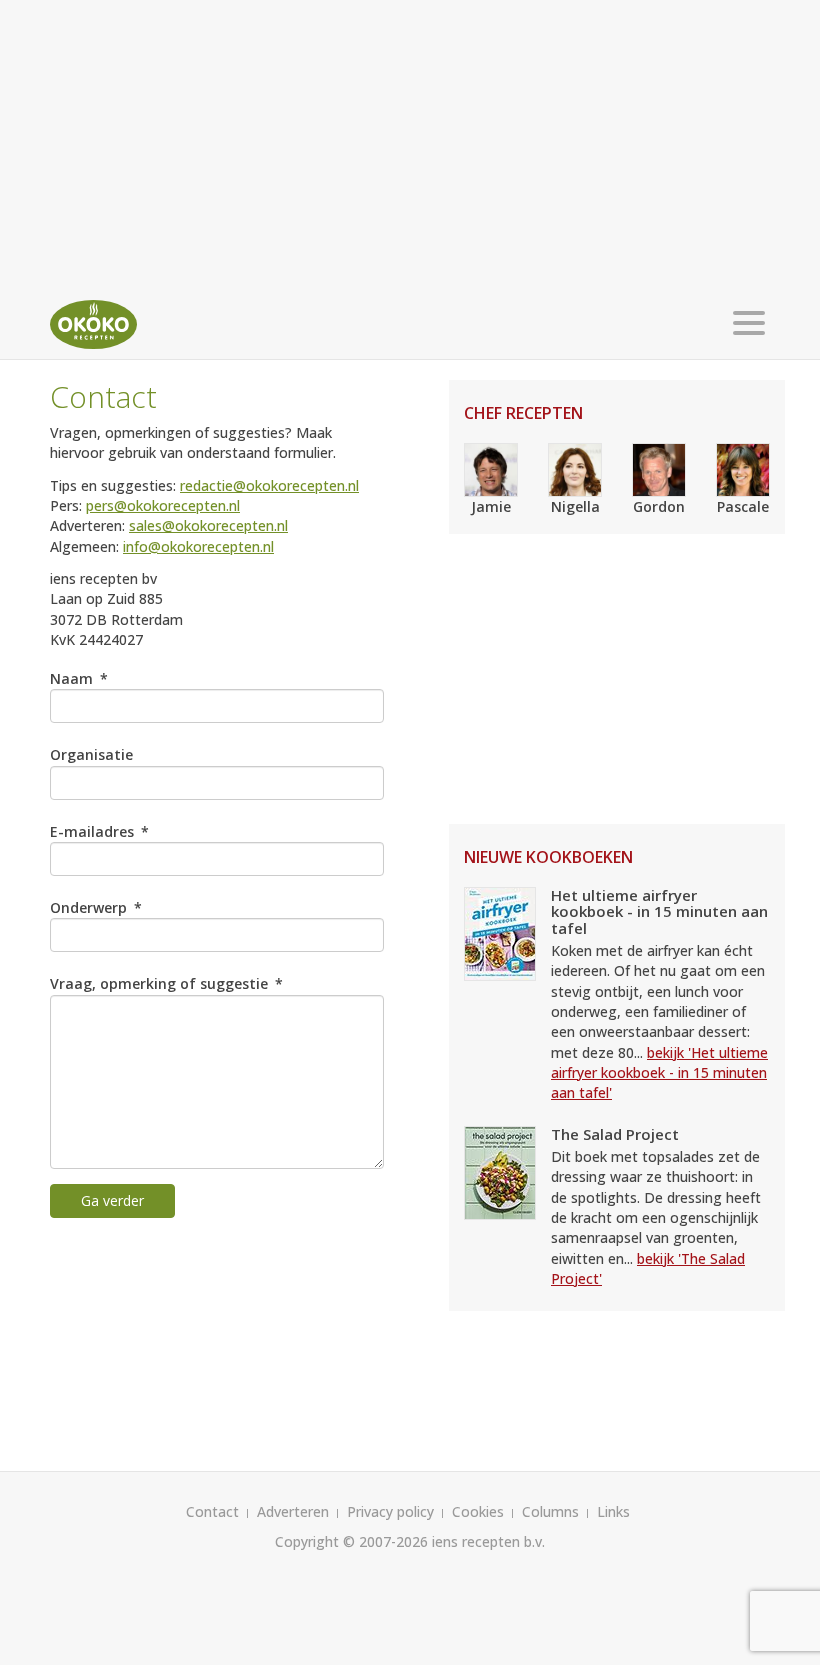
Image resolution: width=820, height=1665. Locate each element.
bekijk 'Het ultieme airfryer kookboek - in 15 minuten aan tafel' (659, 1073)
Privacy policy (390, 1511)
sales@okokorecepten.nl (208, 525)
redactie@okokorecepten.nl (269, 485)
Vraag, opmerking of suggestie (159, 983)
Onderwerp (88, 907)
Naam (71, 678)
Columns (550, 1511)
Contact (212, 1511)
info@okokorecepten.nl (198, 546)
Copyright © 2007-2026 (351, 1541)
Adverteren (293, 1511)
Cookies (478, 1511)
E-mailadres (92, 831)
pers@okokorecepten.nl (163, 505)
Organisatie (91, 754)
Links (613, 1511)
